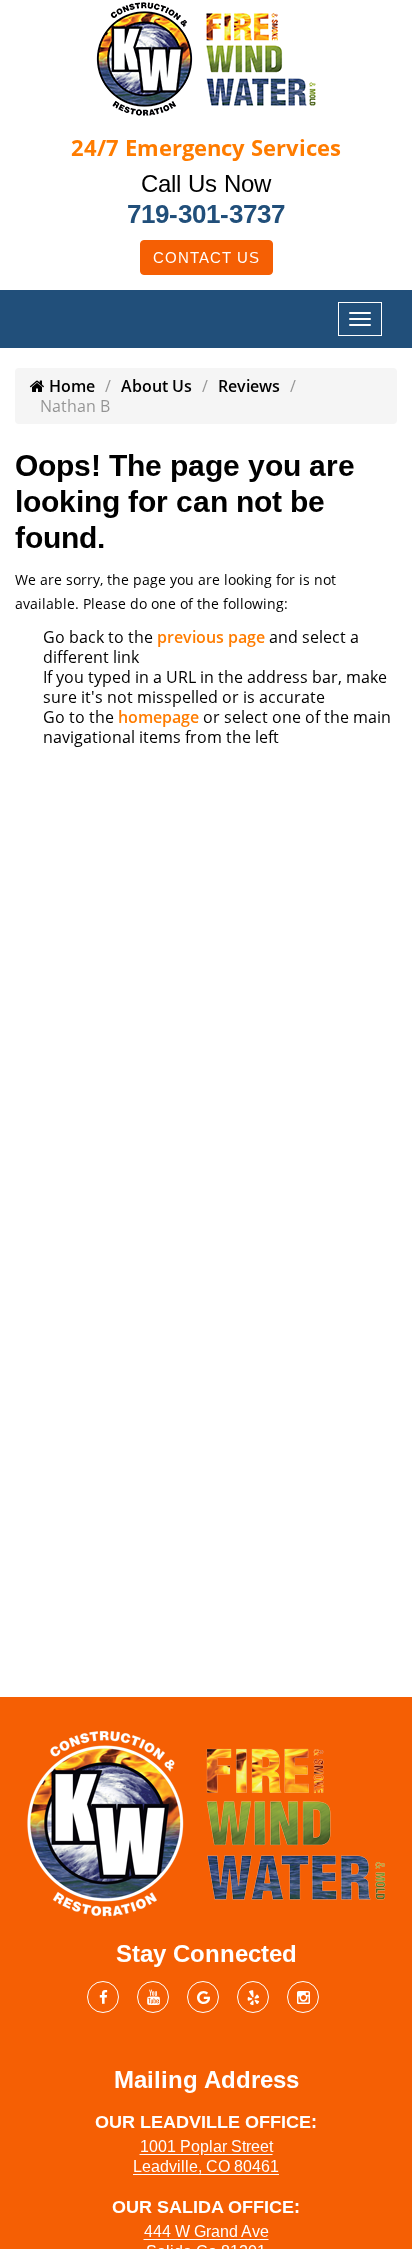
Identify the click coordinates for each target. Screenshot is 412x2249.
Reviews (249, 386)
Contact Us (206, 257)
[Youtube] (153, 1997)
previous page (211, 637)
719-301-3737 (206, 214)
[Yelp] (253, 1997)
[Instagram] (303, 1997)
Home (70, 386)
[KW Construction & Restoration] (206, 57)
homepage (158, 717)
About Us (156, 386)
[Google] (203, 1997)
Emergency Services (206, 147)
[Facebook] (103, 1997)
